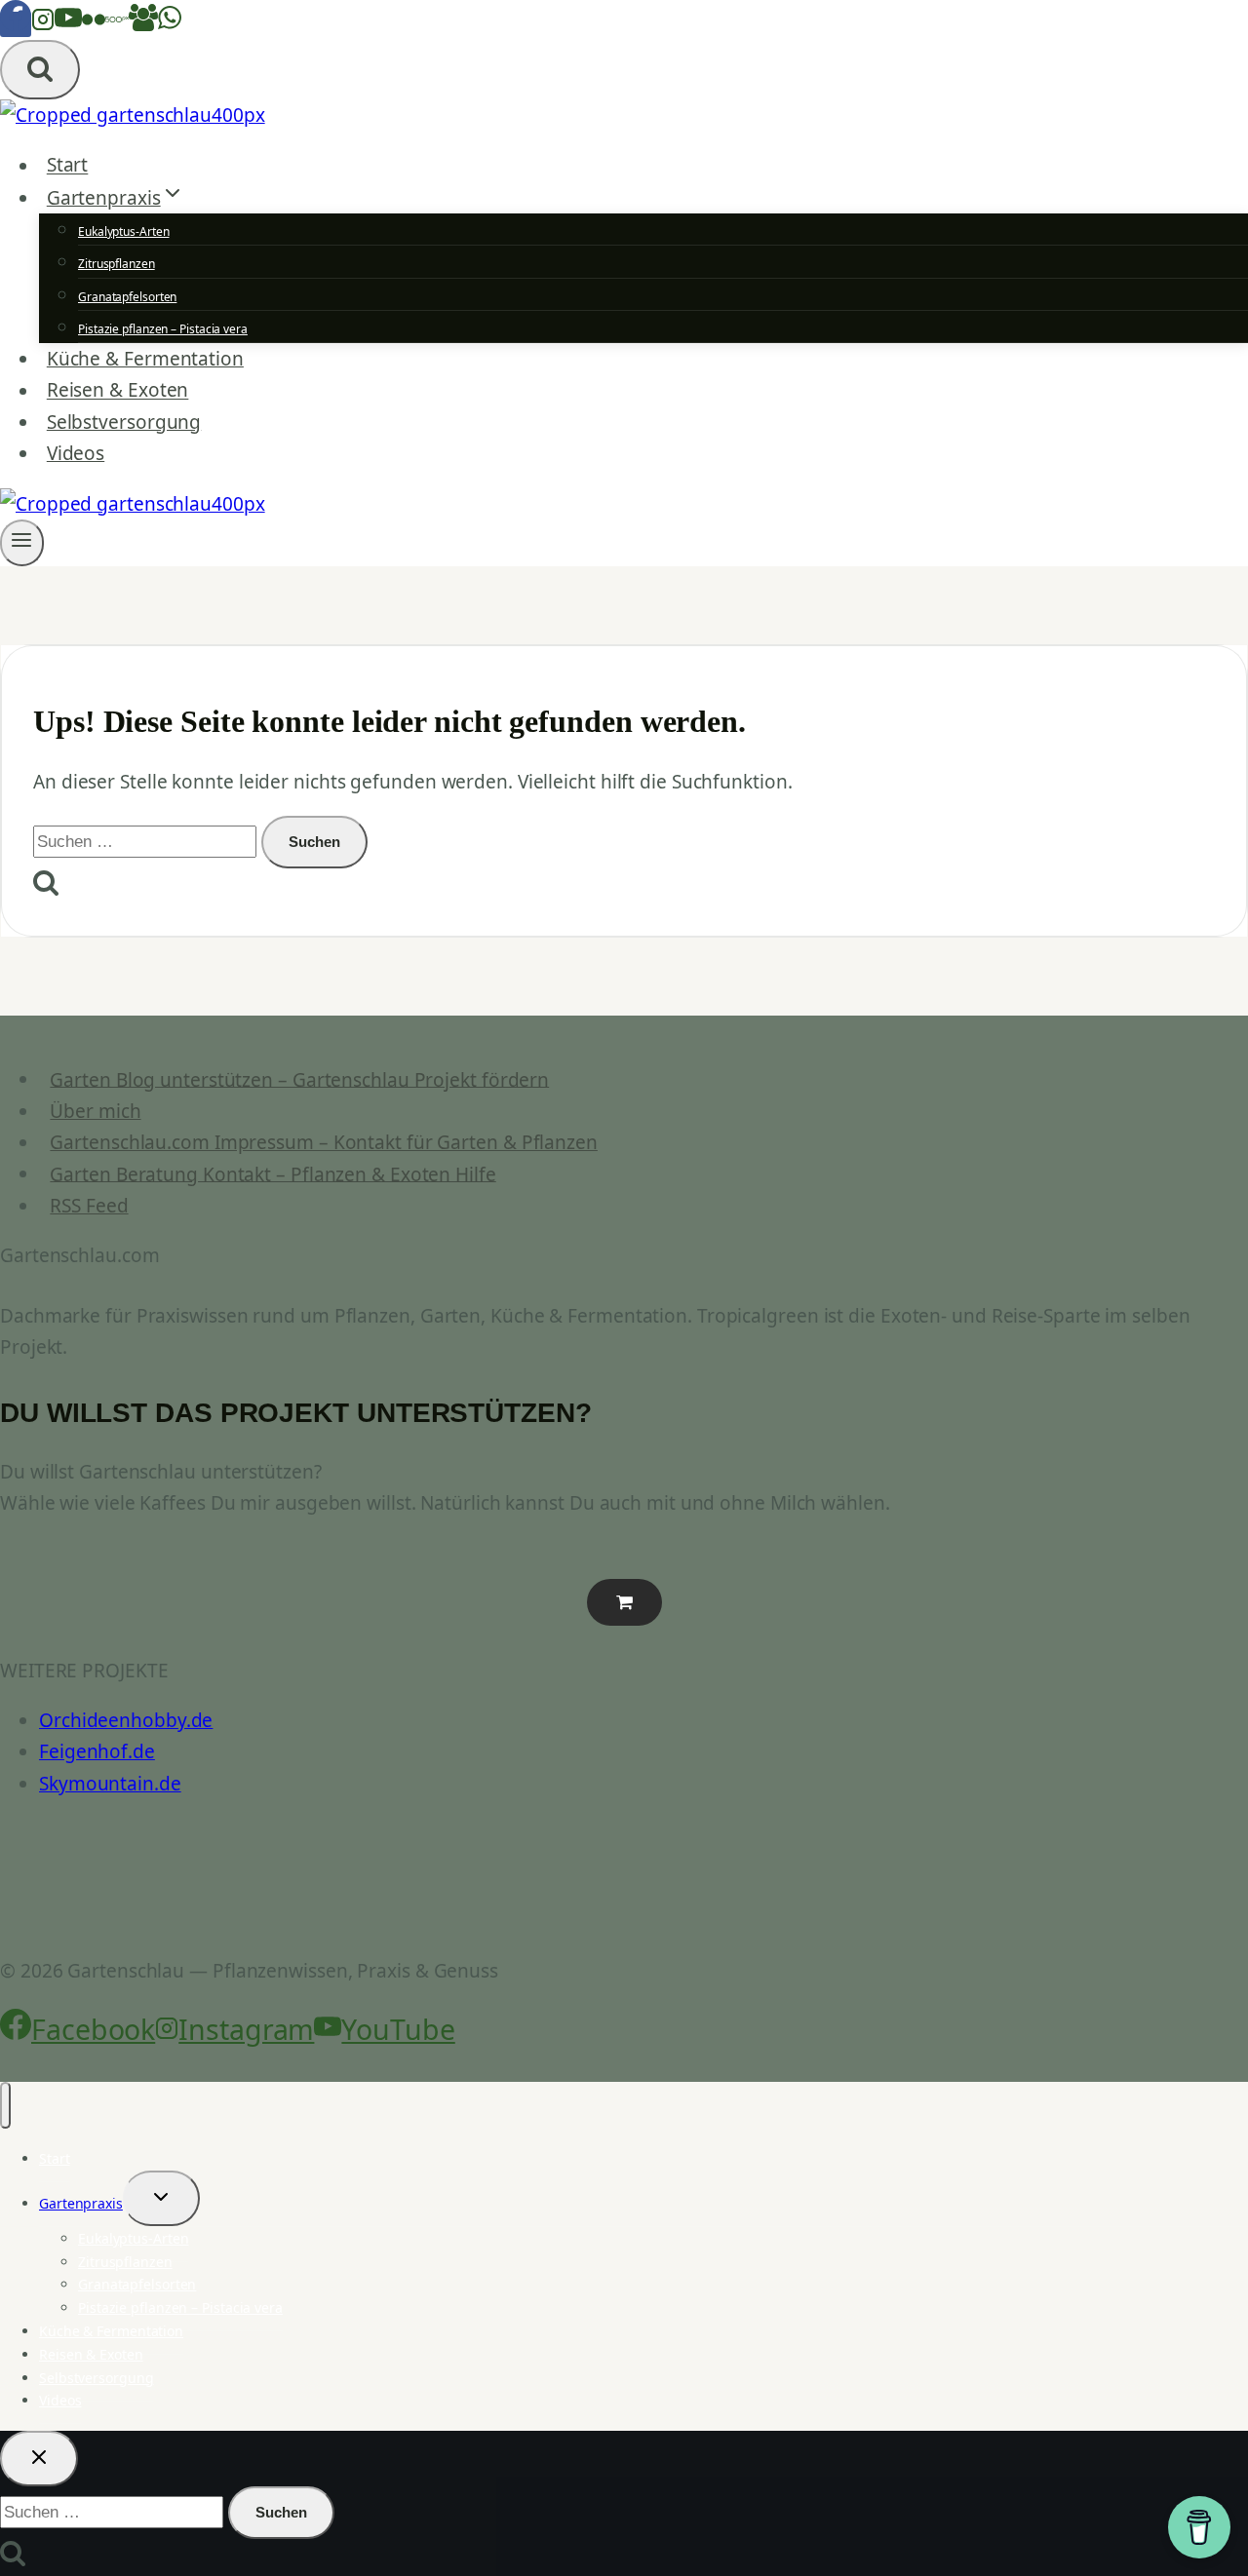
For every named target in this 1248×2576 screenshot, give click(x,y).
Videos (76, 453)
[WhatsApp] (170, 24)
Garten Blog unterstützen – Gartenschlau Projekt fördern (299, 1079)
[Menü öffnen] (22, 543)
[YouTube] (68, 24)
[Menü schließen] (5, 2105)
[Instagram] (43, 24)
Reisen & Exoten (118, 391)
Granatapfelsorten (127, 297)
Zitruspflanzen (117, 264)
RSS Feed (89, 1206)
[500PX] (117, 24)
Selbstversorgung (124, 422)
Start (68, 166)
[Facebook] (16, 24)
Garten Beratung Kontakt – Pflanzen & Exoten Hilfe (273, 1173)
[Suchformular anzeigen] (40, 70)
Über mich (95, 1111)
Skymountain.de (110, 1784)
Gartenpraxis (81, 2203)
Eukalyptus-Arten (123, 231)
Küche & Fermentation (145, 359)
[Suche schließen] (39, 2459)
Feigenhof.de (97, 1751)
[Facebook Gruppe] (143, 24)
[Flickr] (94, 24)
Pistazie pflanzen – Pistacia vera (163, 329)
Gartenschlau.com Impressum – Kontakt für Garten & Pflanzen (324, 1142)
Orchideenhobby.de (126, 1720)
